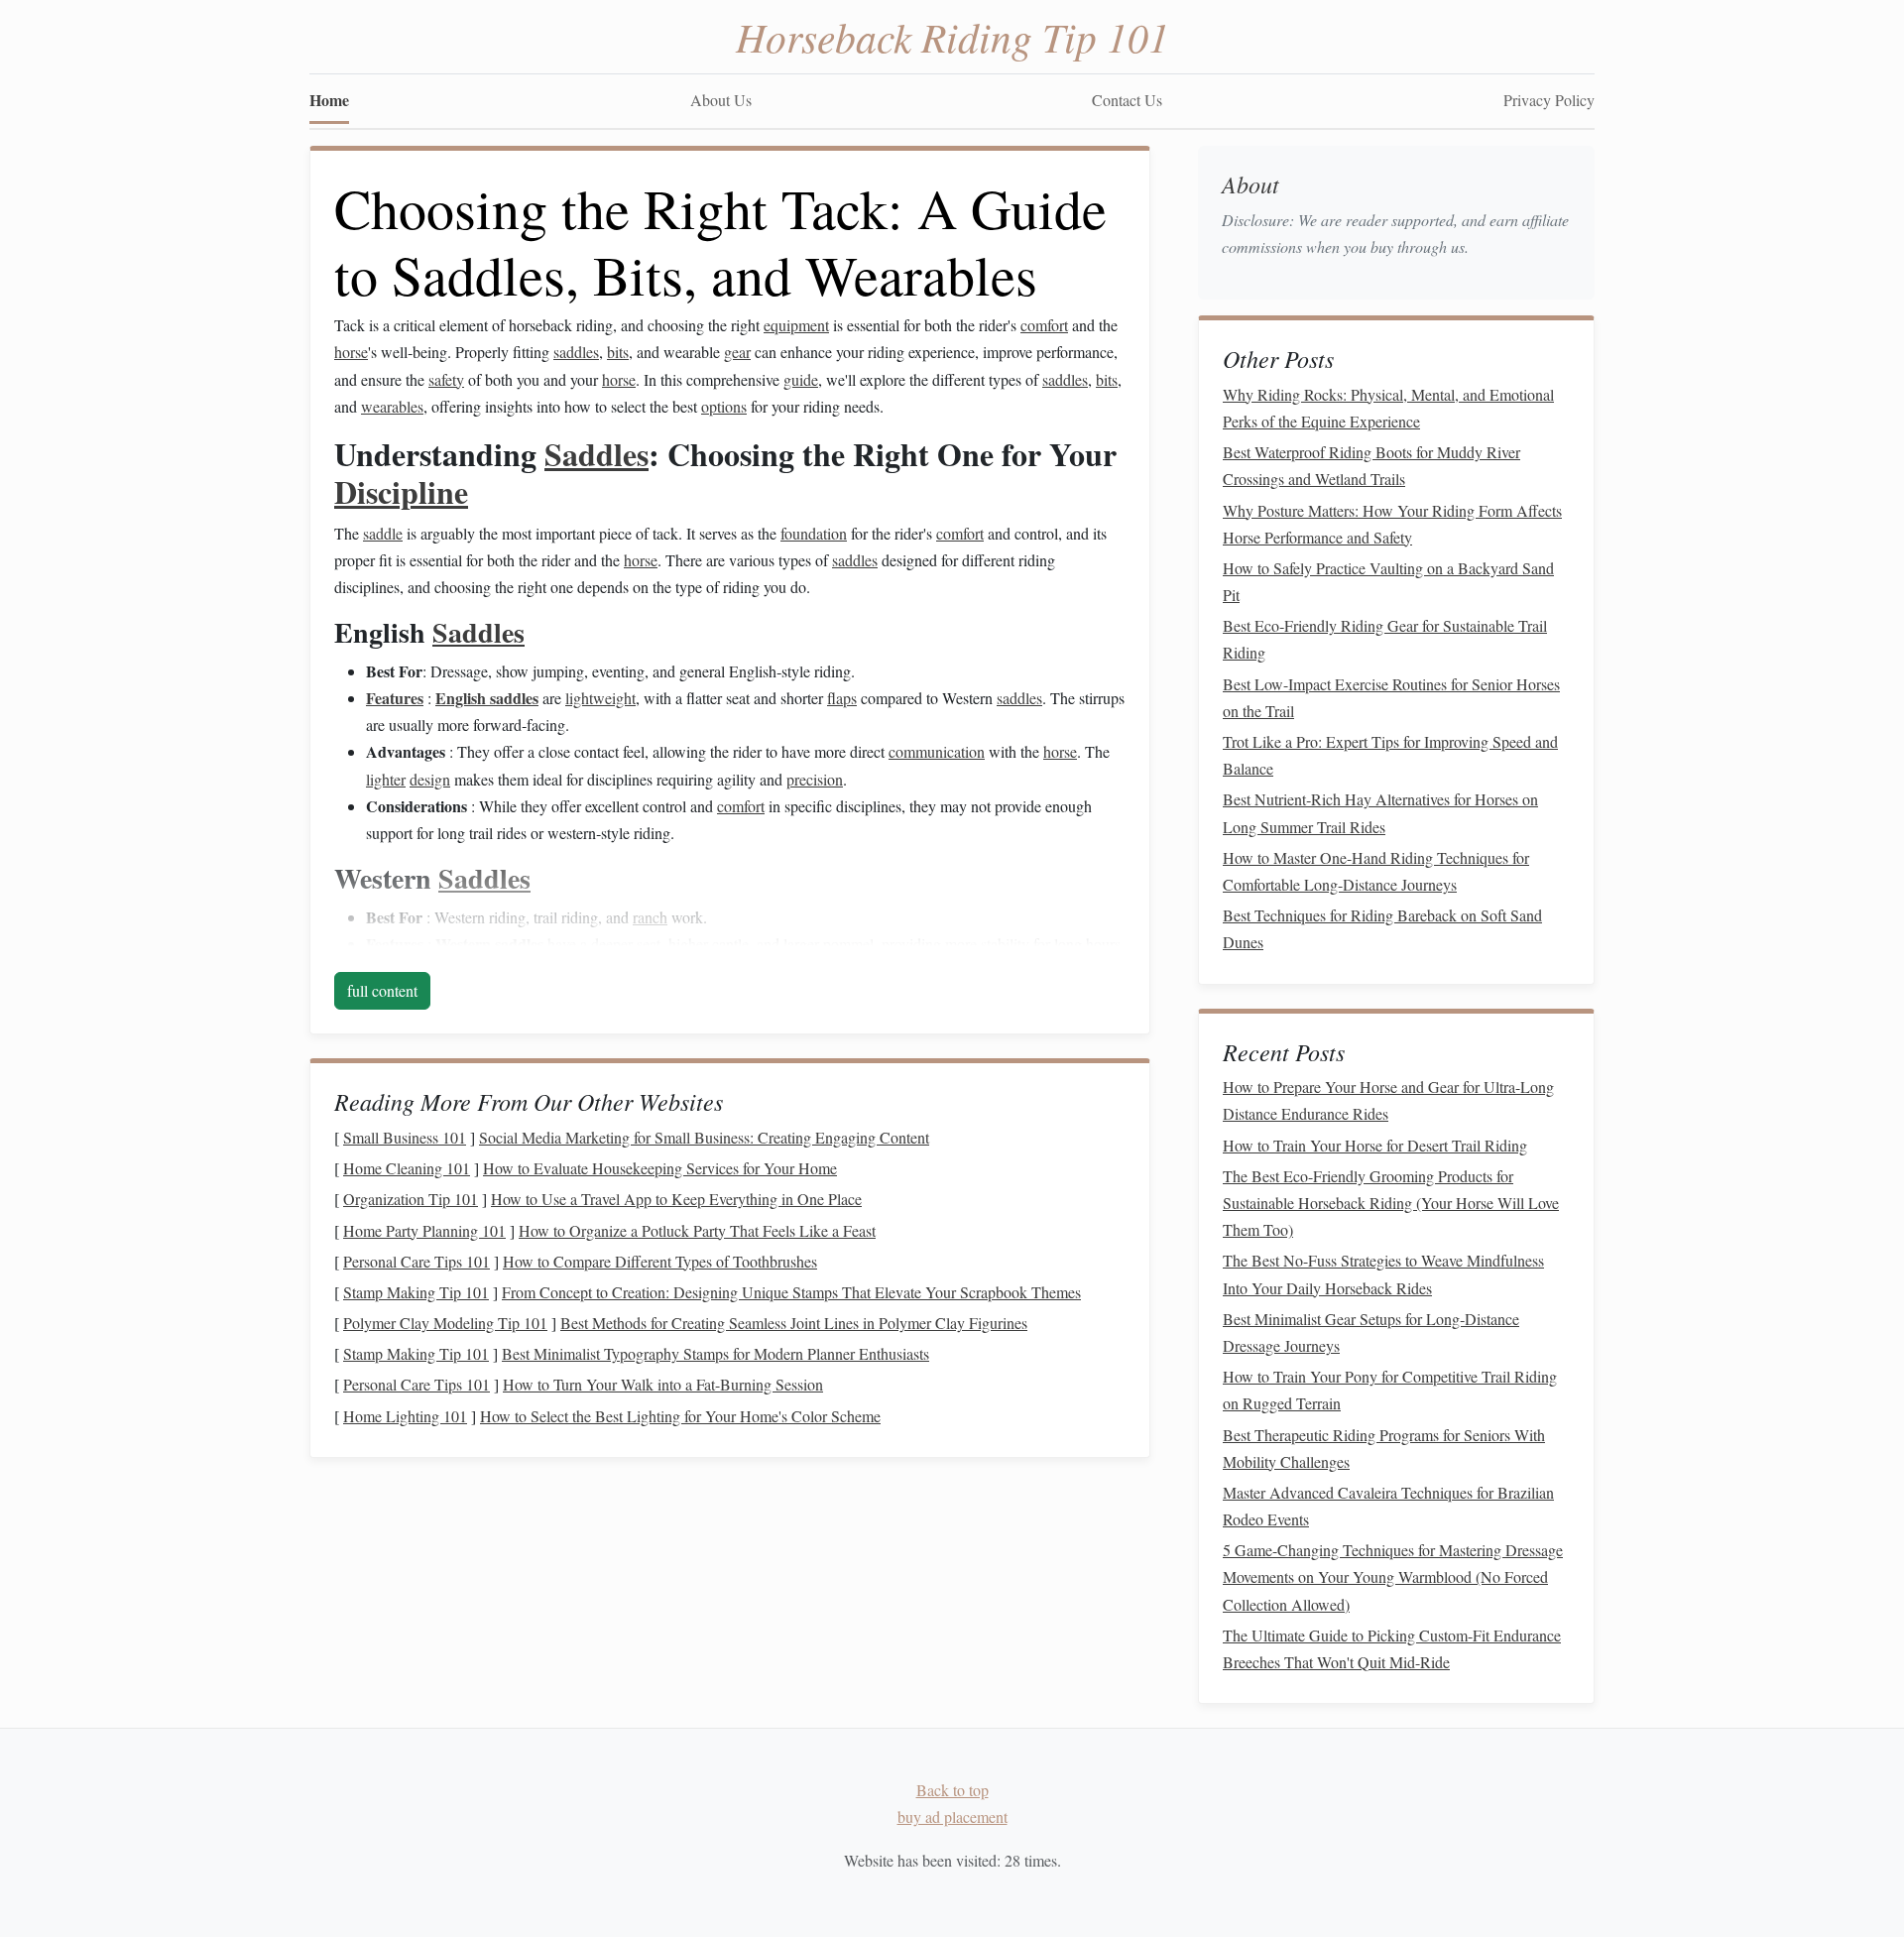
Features (395, 698)
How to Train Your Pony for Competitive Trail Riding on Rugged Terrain (1390, 1390)
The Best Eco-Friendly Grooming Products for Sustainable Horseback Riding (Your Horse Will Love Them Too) (1391, 1203)
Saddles (596, 454)
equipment (796, 325)
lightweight (600, 698)
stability (1005, 944)
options (724, 406)
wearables (392, 406)
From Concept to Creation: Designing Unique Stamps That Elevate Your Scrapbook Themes (791, 1292)
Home (329, 100)
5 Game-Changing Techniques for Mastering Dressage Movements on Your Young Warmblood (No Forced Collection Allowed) (1393, 1576)
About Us (721, 100)
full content (382, 990)
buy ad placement (952, 1816)
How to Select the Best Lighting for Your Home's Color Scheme (680, 1416)
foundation (814, 533)
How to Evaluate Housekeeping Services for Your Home (660, 1168)
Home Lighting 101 (405, 1416)
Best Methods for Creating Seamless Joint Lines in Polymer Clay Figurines (794, 1323)
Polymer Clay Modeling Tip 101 (445, 1323)
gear (737, 352)
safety (446, 379)
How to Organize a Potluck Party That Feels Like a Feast (697, 1230)
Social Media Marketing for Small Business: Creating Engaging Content (704, 1137)
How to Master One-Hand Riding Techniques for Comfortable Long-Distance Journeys (1376, 871)
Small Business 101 (405, 1137)
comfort (1044, 325)
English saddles (487, 698)
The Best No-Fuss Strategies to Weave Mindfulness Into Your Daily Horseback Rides (1383, 1273)
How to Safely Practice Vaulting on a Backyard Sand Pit (1388, 581)
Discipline (401, 491)
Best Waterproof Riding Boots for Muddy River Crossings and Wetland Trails (1371, 465)
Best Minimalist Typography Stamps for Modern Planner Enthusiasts (715, 1353)
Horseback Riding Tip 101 (952, 36)
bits (618, 352)
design (430, 779)
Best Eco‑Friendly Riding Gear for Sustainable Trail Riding (1385, 639)
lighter (386, 779)
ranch (650, 917)
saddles (576, 352)
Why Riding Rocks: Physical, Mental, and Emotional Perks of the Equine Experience (1388, 408)
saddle (383, 533)
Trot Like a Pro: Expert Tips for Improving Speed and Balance (1390, 755)
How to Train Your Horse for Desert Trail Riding (1375, 1145)
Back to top (952, 1790)
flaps (842, 698)
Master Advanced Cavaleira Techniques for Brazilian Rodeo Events (1388, 1506)
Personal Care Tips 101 (416, 1261)
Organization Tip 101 (411, 1199)
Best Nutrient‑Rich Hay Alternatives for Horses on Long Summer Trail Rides (1380, 812)
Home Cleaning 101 (407, 1168)
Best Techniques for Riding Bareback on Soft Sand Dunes (1382, 928)
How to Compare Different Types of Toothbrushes (660, 1261)
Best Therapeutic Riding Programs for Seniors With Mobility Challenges (1384, 1448)
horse (351, 352)
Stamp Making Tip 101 (416, 1292)
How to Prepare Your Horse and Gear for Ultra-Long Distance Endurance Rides (1388, 1100)
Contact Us (1127, 100)
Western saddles (489, 944)
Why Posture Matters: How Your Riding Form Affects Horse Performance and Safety (1392, 524)
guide (801, 379)
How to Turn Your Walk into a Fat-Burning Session (663, 1384)
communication (937, 751)
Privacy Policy (1549, 100)
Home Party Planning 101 (424, 1230)
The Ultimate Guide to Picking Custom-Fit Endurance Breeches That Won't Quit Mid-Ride (1392, 1648)
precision (815, 779)
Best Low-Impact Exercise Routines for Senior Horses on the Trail (1391, 697)
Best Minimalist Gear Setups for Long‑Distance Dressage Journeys (1371, 1332)
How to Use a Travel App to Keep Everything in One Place (676, 1199)
